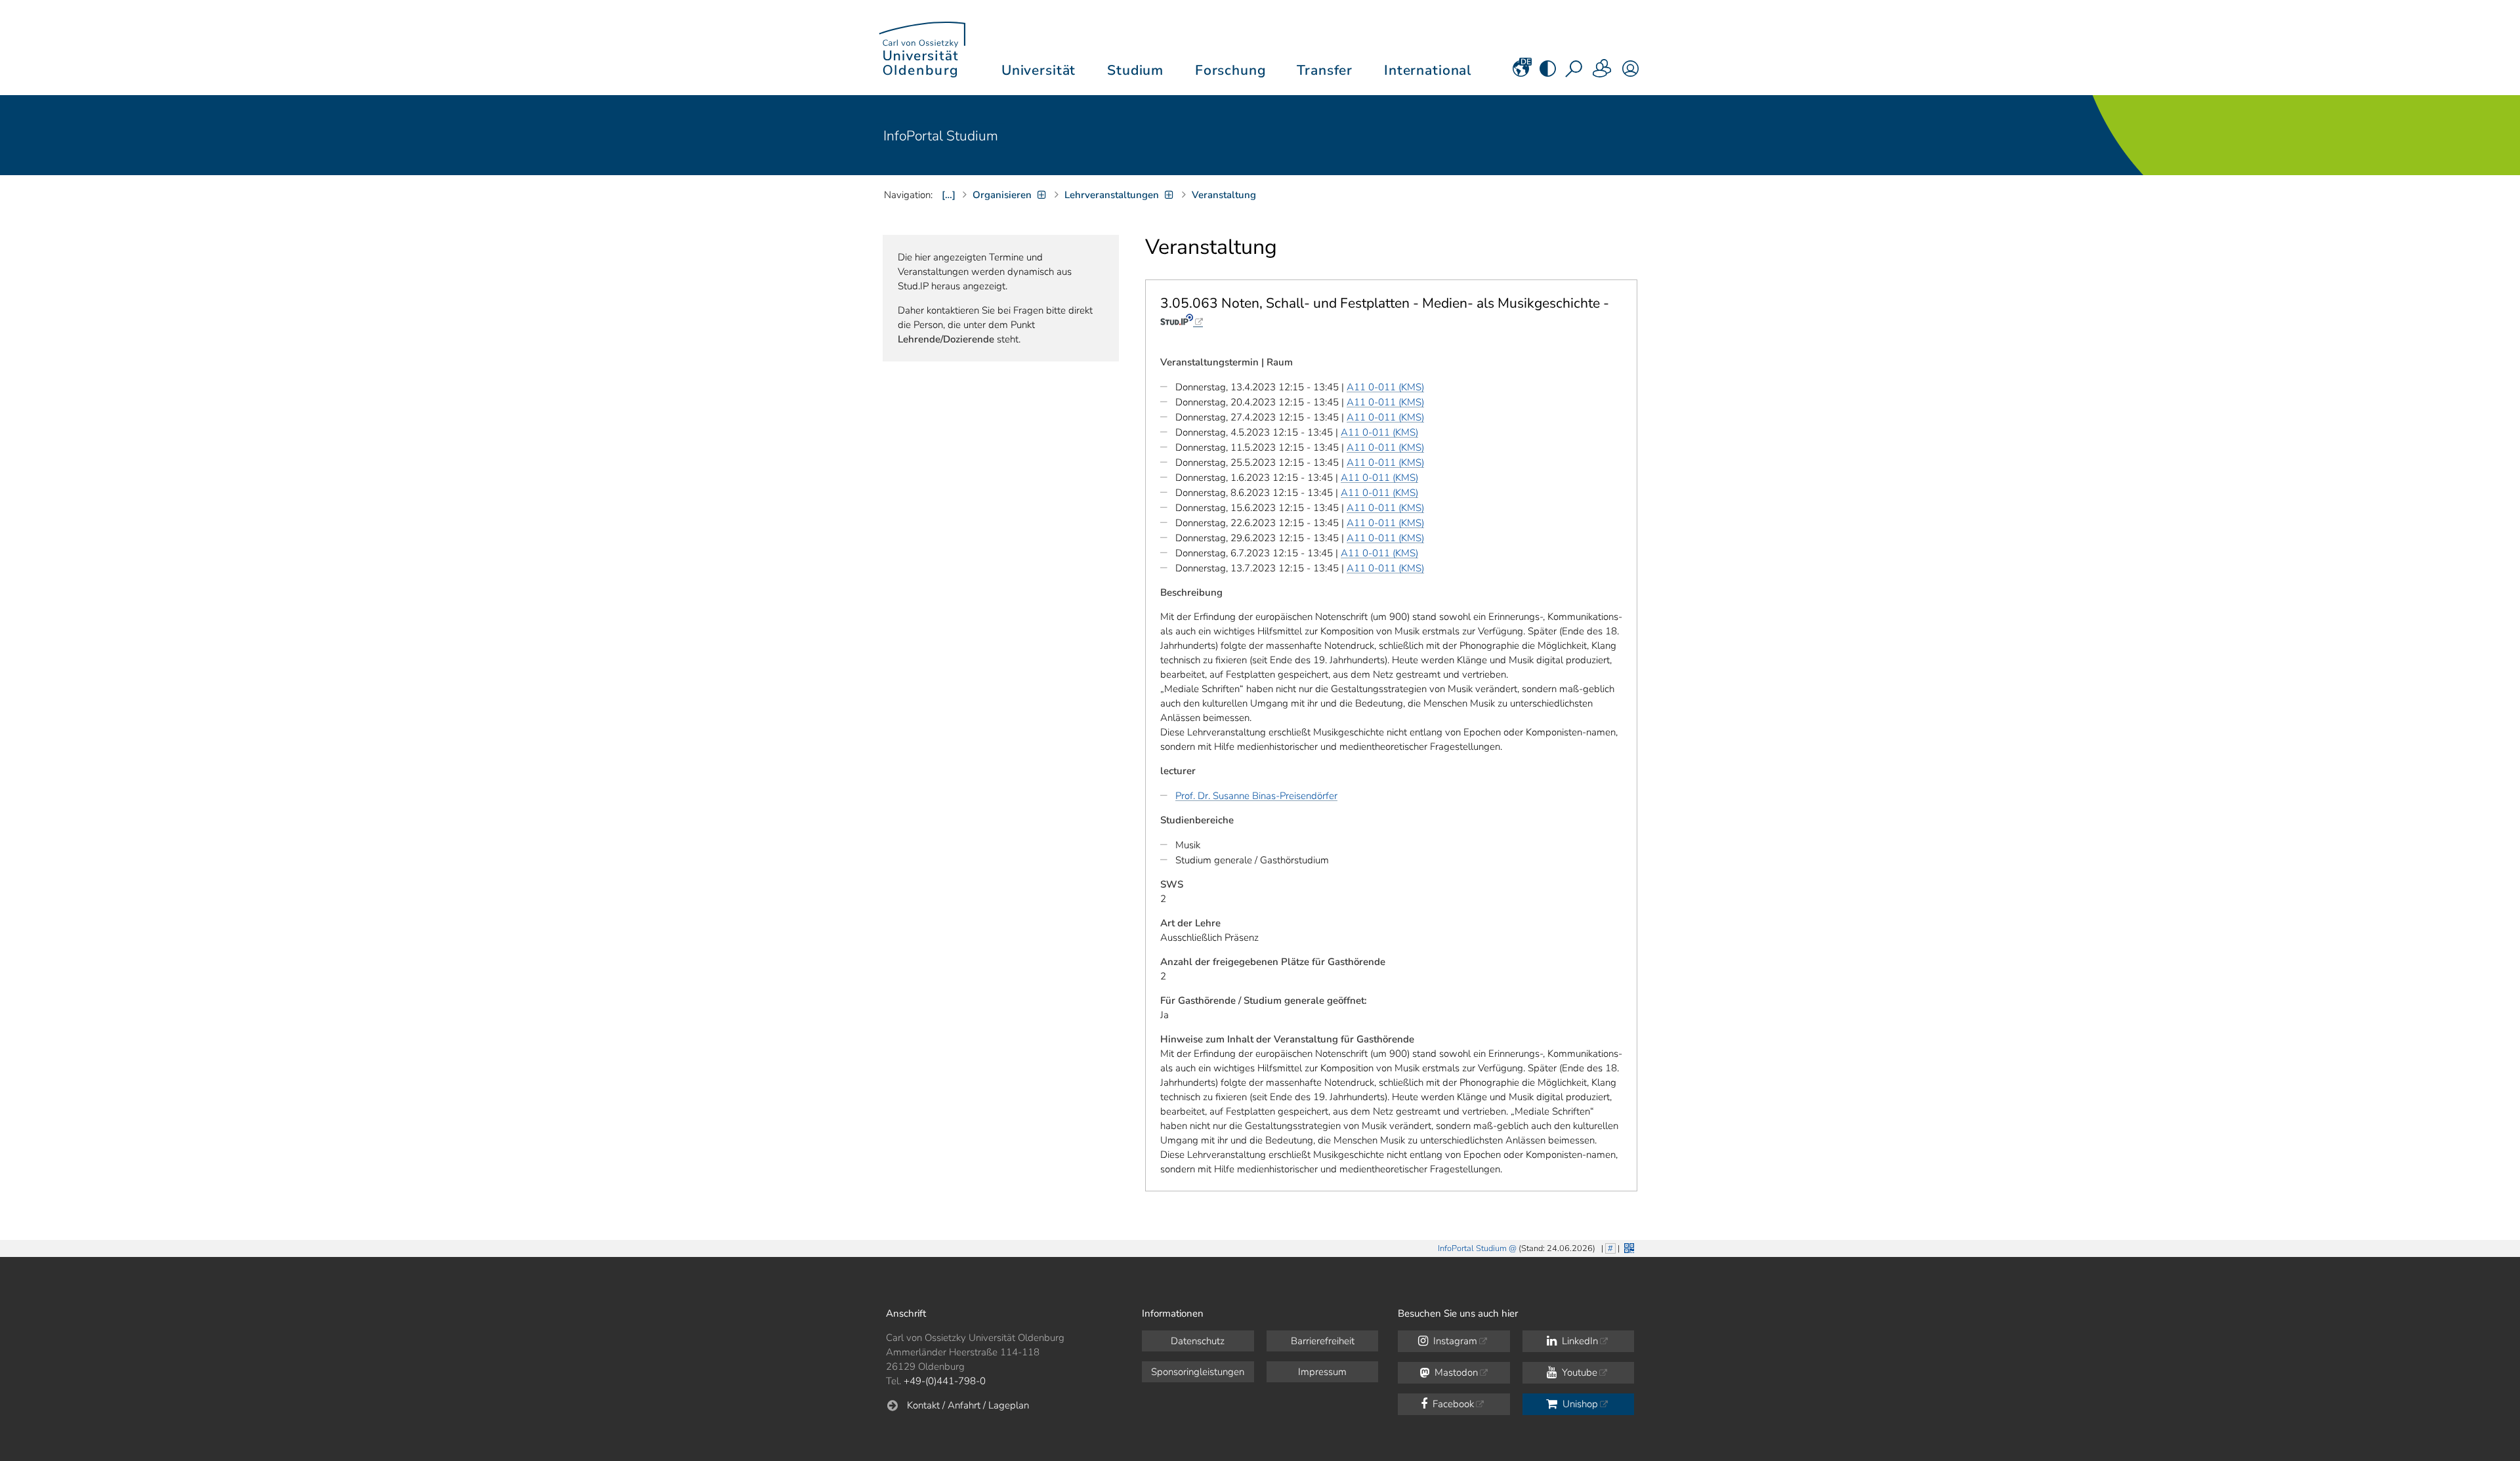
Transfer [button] (1325, 70)
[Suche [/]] (1575, 73)
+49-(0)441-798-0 (945, 1381)
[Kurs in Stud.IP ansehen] (1182, 320)
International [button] (1428, 70)
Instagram (1454, 1341)
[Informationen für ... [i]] (1603, 73)
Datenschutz (1198, 1341)
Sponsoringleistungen (1198, 1372)
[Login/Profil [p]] (1630, 73)
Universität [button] (1039, 70)
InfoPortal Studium (941, 136)
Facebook (1452, 1404)
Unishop (1579, 1404)
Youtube (1578, 1372)
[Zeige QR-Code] (1628, 1247)
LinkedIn (1579, 1341)
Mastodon (1455, 1372)
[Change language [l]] (1521, 73)
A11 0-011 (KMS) (1385, 387)
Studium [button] (1135, 70)
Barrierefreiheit (1323, 1341)
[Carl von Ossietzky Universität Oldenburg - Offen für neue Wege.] (922, 48)
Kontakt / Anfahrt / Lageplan (968, 1405)
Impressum (1322, 1372)
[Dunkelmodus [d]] (1548, 73)
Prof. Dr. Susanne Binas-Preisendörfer (1256, 796)
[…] (949, 195)
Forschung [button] (1230, 70)
